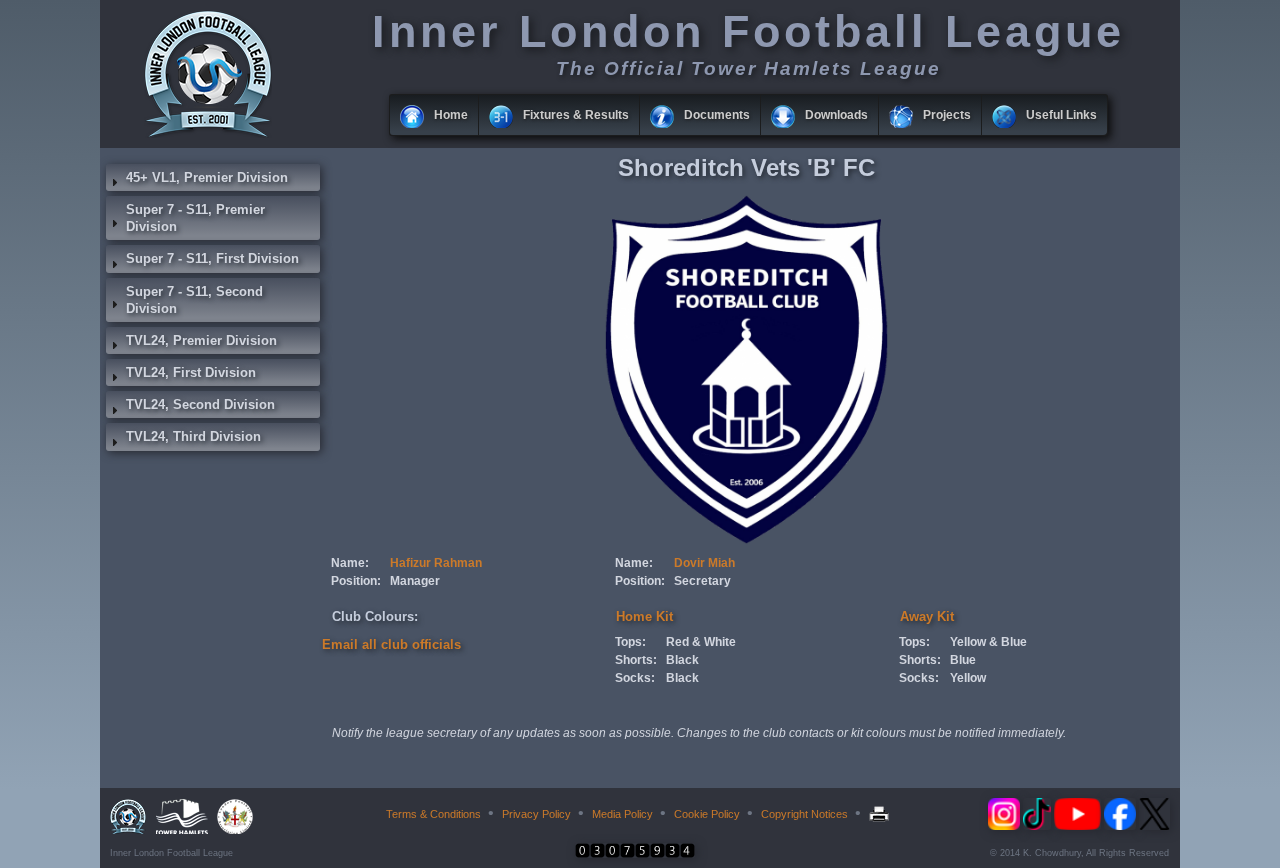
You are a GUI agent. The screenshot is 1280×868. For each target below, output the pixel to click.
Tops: (630, 642)
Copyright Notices (804, 814)
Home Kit (644, 616)
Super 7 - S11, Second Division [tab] (194, 300)
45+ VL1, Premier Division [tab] (207, 177)
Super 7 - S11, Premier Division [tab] (195, 218)
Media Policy (622, 814)
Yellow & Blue (988, 642)
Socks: (635, 678)
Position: (356, 581)
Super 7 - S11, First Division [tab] (212, 258)
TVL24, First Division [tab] (191, 372)
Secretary (702, 581)
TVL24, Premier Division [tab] (201, 340)
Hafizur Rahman (436, 563)
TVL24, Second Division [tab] (200, 404)
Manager (415, 581)
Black (682, 660)
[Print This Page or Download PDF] (881, 814)
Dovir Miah (704, 563)
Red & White (701, 642)
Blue (963, 660)
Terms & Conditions (433, 814)
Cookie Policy (707, 814)
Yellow (968, 678)
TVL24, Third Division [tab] (193, 436)
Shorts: (636, 660)
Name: (350, 563)
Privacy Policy (536, 814)
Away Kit (927, 616)
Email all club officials (391, 644)
